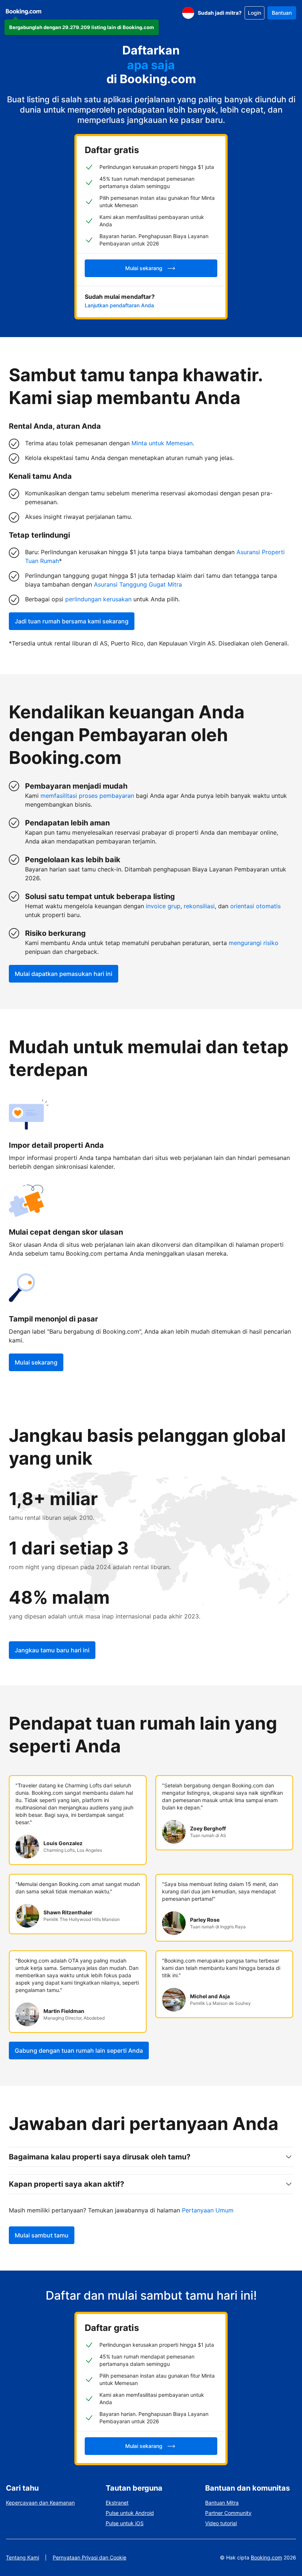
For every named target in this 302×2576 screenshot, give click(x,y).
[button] (82, 27)
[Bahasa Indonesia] (188, 13)
